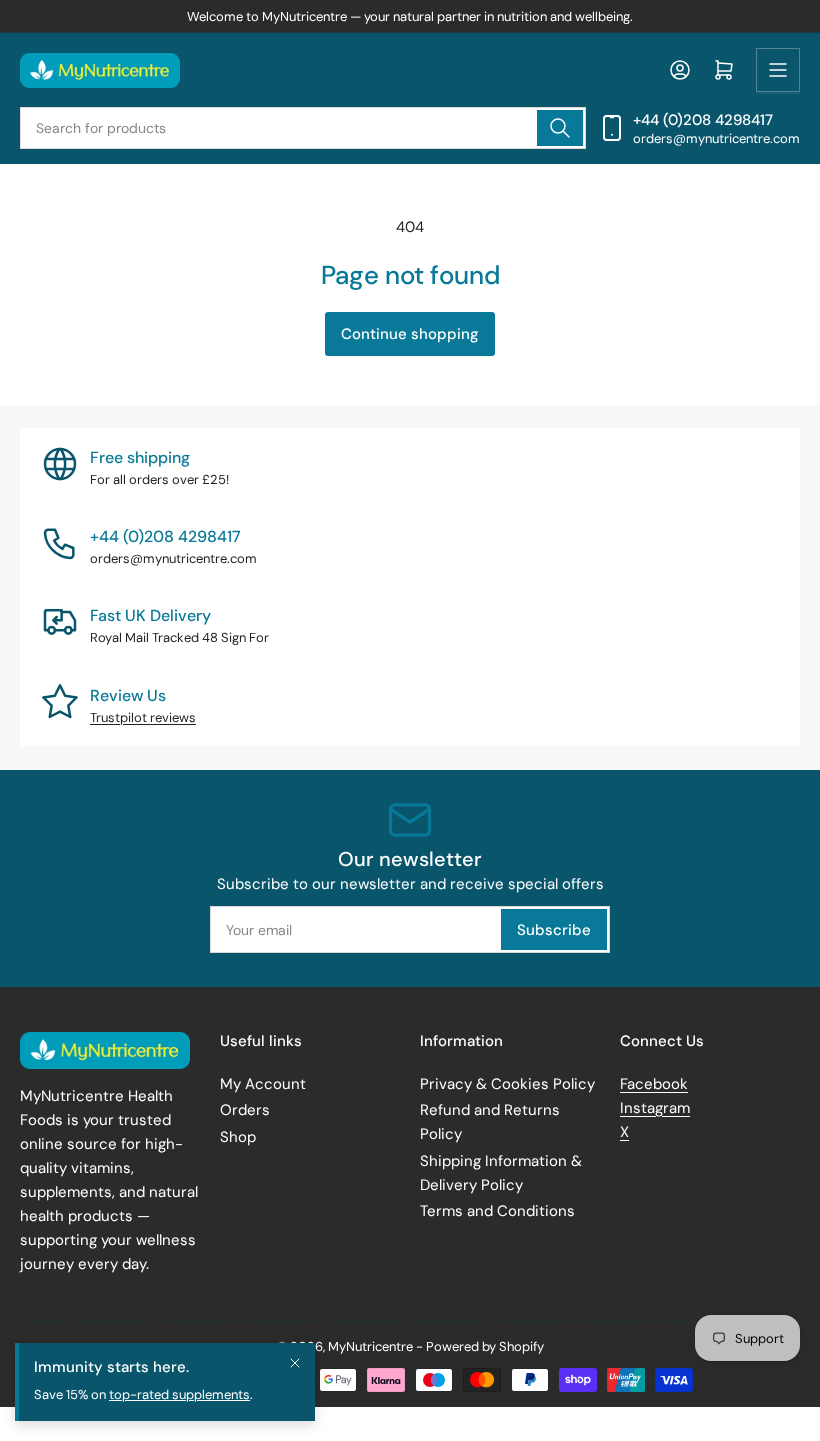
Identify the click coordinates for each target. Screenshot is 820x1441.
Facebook (654, 1084)
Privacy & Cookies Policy (507, 1084)
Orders (245, 1110)
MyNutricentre (370, 1346)
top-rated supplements (179, 1394)
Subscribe (554, 930)
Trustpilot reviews (143, 717)
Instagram (655, 1108)
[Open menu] (778, 70)
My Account (263, 1084)
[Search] (560, 128)
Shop (238, 1137)
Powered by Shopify (485, 1346)
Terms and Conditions (497, 1211)
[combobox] (303, 128)
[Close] (295, 1363)
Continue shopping (410, 334)
